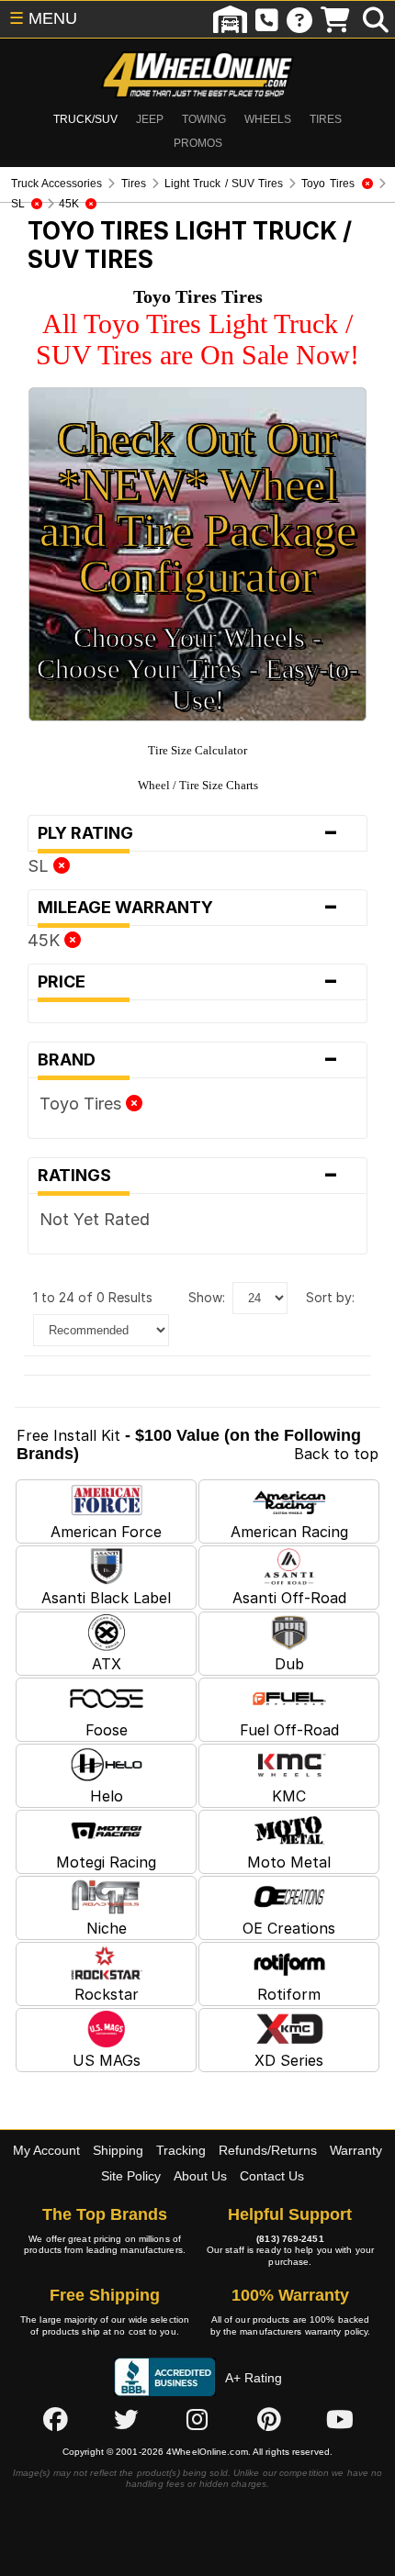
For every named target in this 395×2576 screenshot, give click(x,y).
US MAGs (107, 2060)
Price (188, 982)
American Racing (289, 1532)
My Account (46, 2150)
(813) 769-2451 (290, 2239)
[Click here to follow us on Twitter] (126, 2419)
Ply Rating (188, 833)
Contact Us (272, 2176)
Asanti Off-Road (289, 1598)
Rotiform (289, 1994)
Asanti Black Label (106, 1598)
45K (46, 940)
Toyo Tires (83, 1104)
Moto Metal (289, 1862)
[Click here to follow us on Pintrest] (269, 2419)
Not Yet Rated (95, 1219)
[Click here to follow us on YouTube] (340, 2419)
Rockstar (107, 1994)
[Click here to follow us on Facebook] (55, 2419)
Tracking (181, 2150)
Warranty (356, 2150)
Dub (289, 1664)
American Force (106, 1532)
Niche (107, 1928)
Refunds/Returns (268, 2150)
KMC (289, 1796)
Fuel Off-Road (289, 1730)
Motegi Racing (106, 1862)
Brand (188, 1060)
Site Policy (131, 2176)
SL (40, 866)
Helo (107, 1796)
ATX (107, 1664)
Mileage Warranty (188, 908)
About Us (200, 2176)
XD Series (289, 2060)
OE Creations (289, 1928)
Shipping (118, 2150)
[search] (376, 19)
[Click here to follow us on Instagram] (197, 2419)
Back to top (336, 1454)
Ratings (188, 1176)
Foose (107, 1730)
